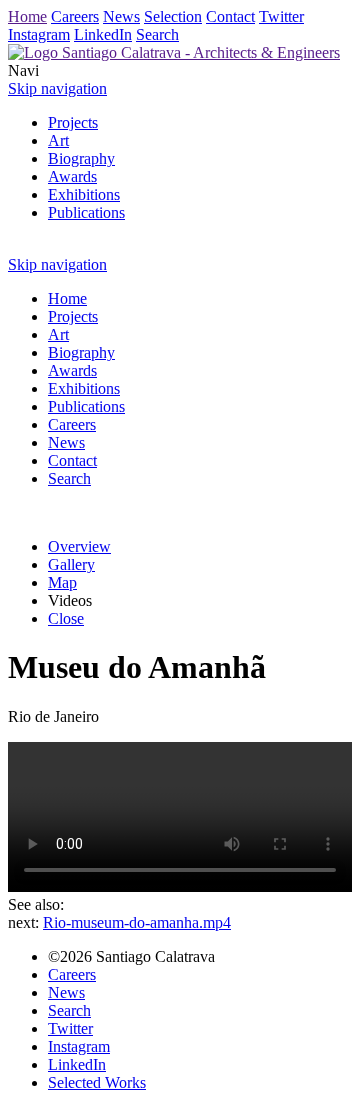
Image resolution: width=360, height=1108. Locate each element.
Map (62, 582)
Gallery (71, 564)
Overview (79, 546)
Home (27, 16)
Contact (230, 16)
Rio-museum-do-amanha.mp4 (137, 922)
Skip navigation (57, 88)
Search (157, 34)
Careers (75, 16)
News (121, 16)
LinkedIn (103, 34)
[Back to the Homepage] (174, 52)
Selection (173, 16)
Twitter (281, 16)
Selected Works (97, 1082)
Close (66, 618)
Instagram (39, 34)
